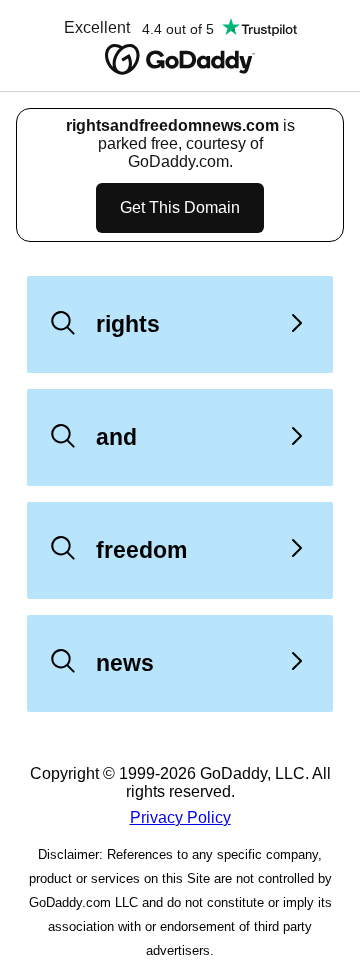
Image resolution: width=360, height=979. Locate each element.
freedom (141, 550)
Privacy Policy (180, 817)
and (116, 437)
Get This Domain (180, 207)
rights (128, 324)
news (125, 663)
